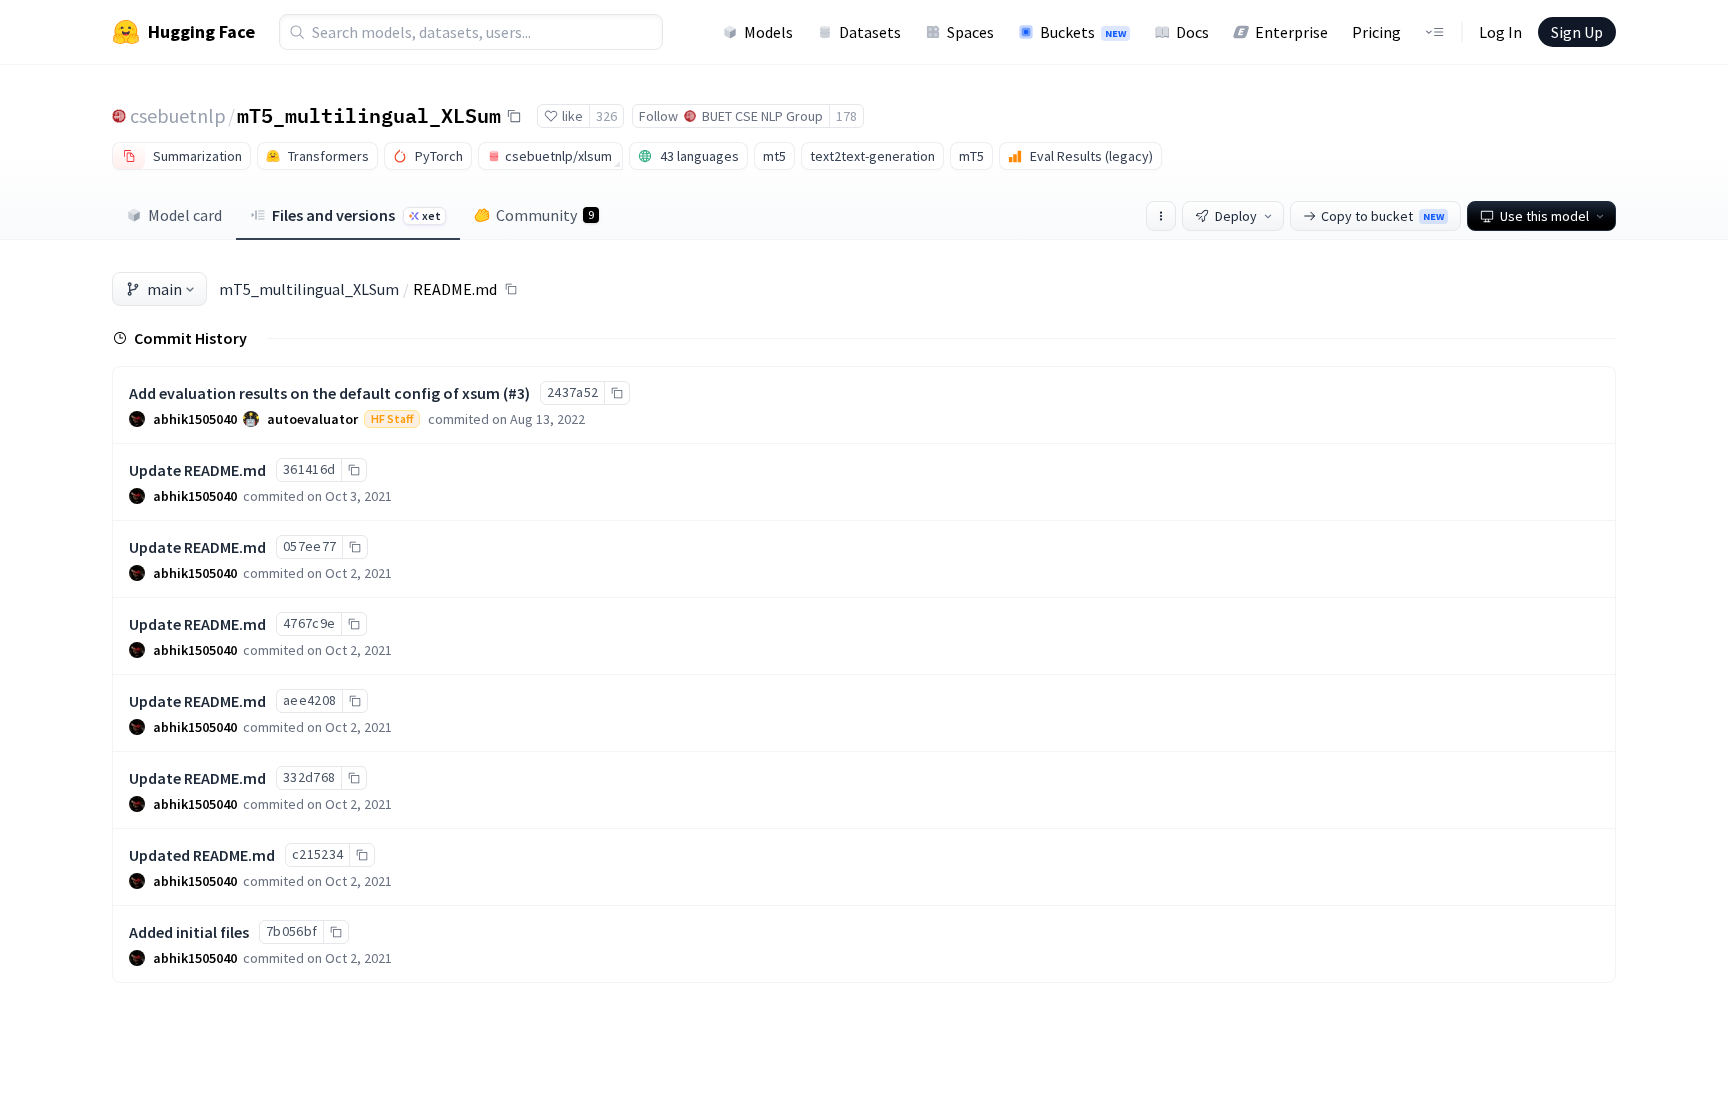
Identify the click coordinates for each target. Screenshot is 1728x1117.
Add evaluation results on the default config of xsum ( (318, 393)
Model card (185, 215)
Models (768, 32)
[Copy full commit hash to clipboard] (616, 393)
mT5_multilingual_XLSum (369, 115)
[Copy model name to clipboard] (514, 116)
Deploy (1236, 216)
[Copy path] (511, 289)
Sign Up (1577, 32)
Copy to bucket (1382, 216)
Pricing (1376, 32)
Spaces (970, 32)
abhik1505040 (195, 419)
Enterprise (1291, 32)
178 (846, 116)
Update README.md (197, 470)
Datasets (870, 32)
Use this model (1544, 216)
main (164, 289)
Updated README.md (202, 855)
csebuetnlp (178, 115)
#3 (516, 393)
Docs (1192, 32)
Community (545, 215)
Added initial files (189, 932)
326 (606, 116)
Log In (1500, 32)
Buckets (1083, 32)
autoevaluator (312, 419)
